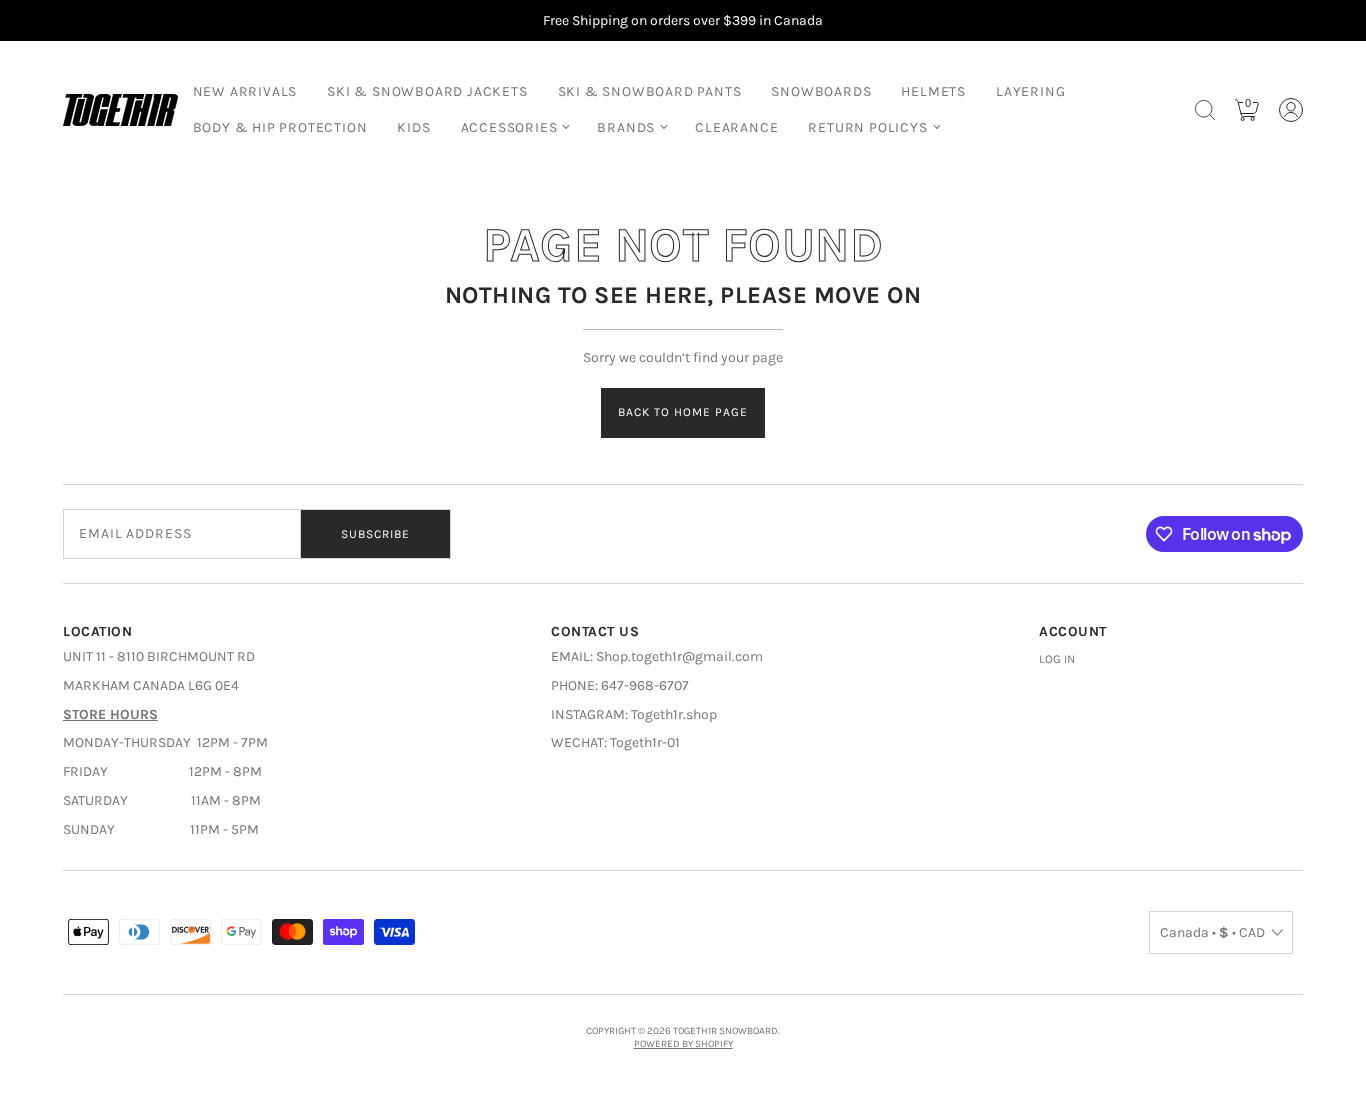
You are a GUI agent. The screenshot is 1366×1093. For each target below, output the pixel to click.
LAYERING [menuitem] (1030, 91)
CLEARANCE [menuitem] (736, 127)
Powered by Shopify (683, 1044)
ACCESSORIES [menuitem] (509, 127)
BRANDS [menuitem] (626, 127)
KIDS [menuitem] (413, 127)
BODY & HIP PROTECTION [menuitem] (280, 127)
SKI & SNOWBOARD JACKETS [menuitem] (427, 91)
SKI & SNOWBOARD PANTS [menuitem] (650, 91)
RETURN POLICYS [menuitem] (867, 127)
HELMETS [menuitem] (933, 91)
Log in (1057, 659)
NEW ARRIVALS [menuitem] (245, 91)
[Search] (1205, 110)
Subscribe (375, 534)
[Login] (1291, 110)
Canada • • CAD (1212, 932)
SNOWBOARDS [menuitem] (821, 91)
